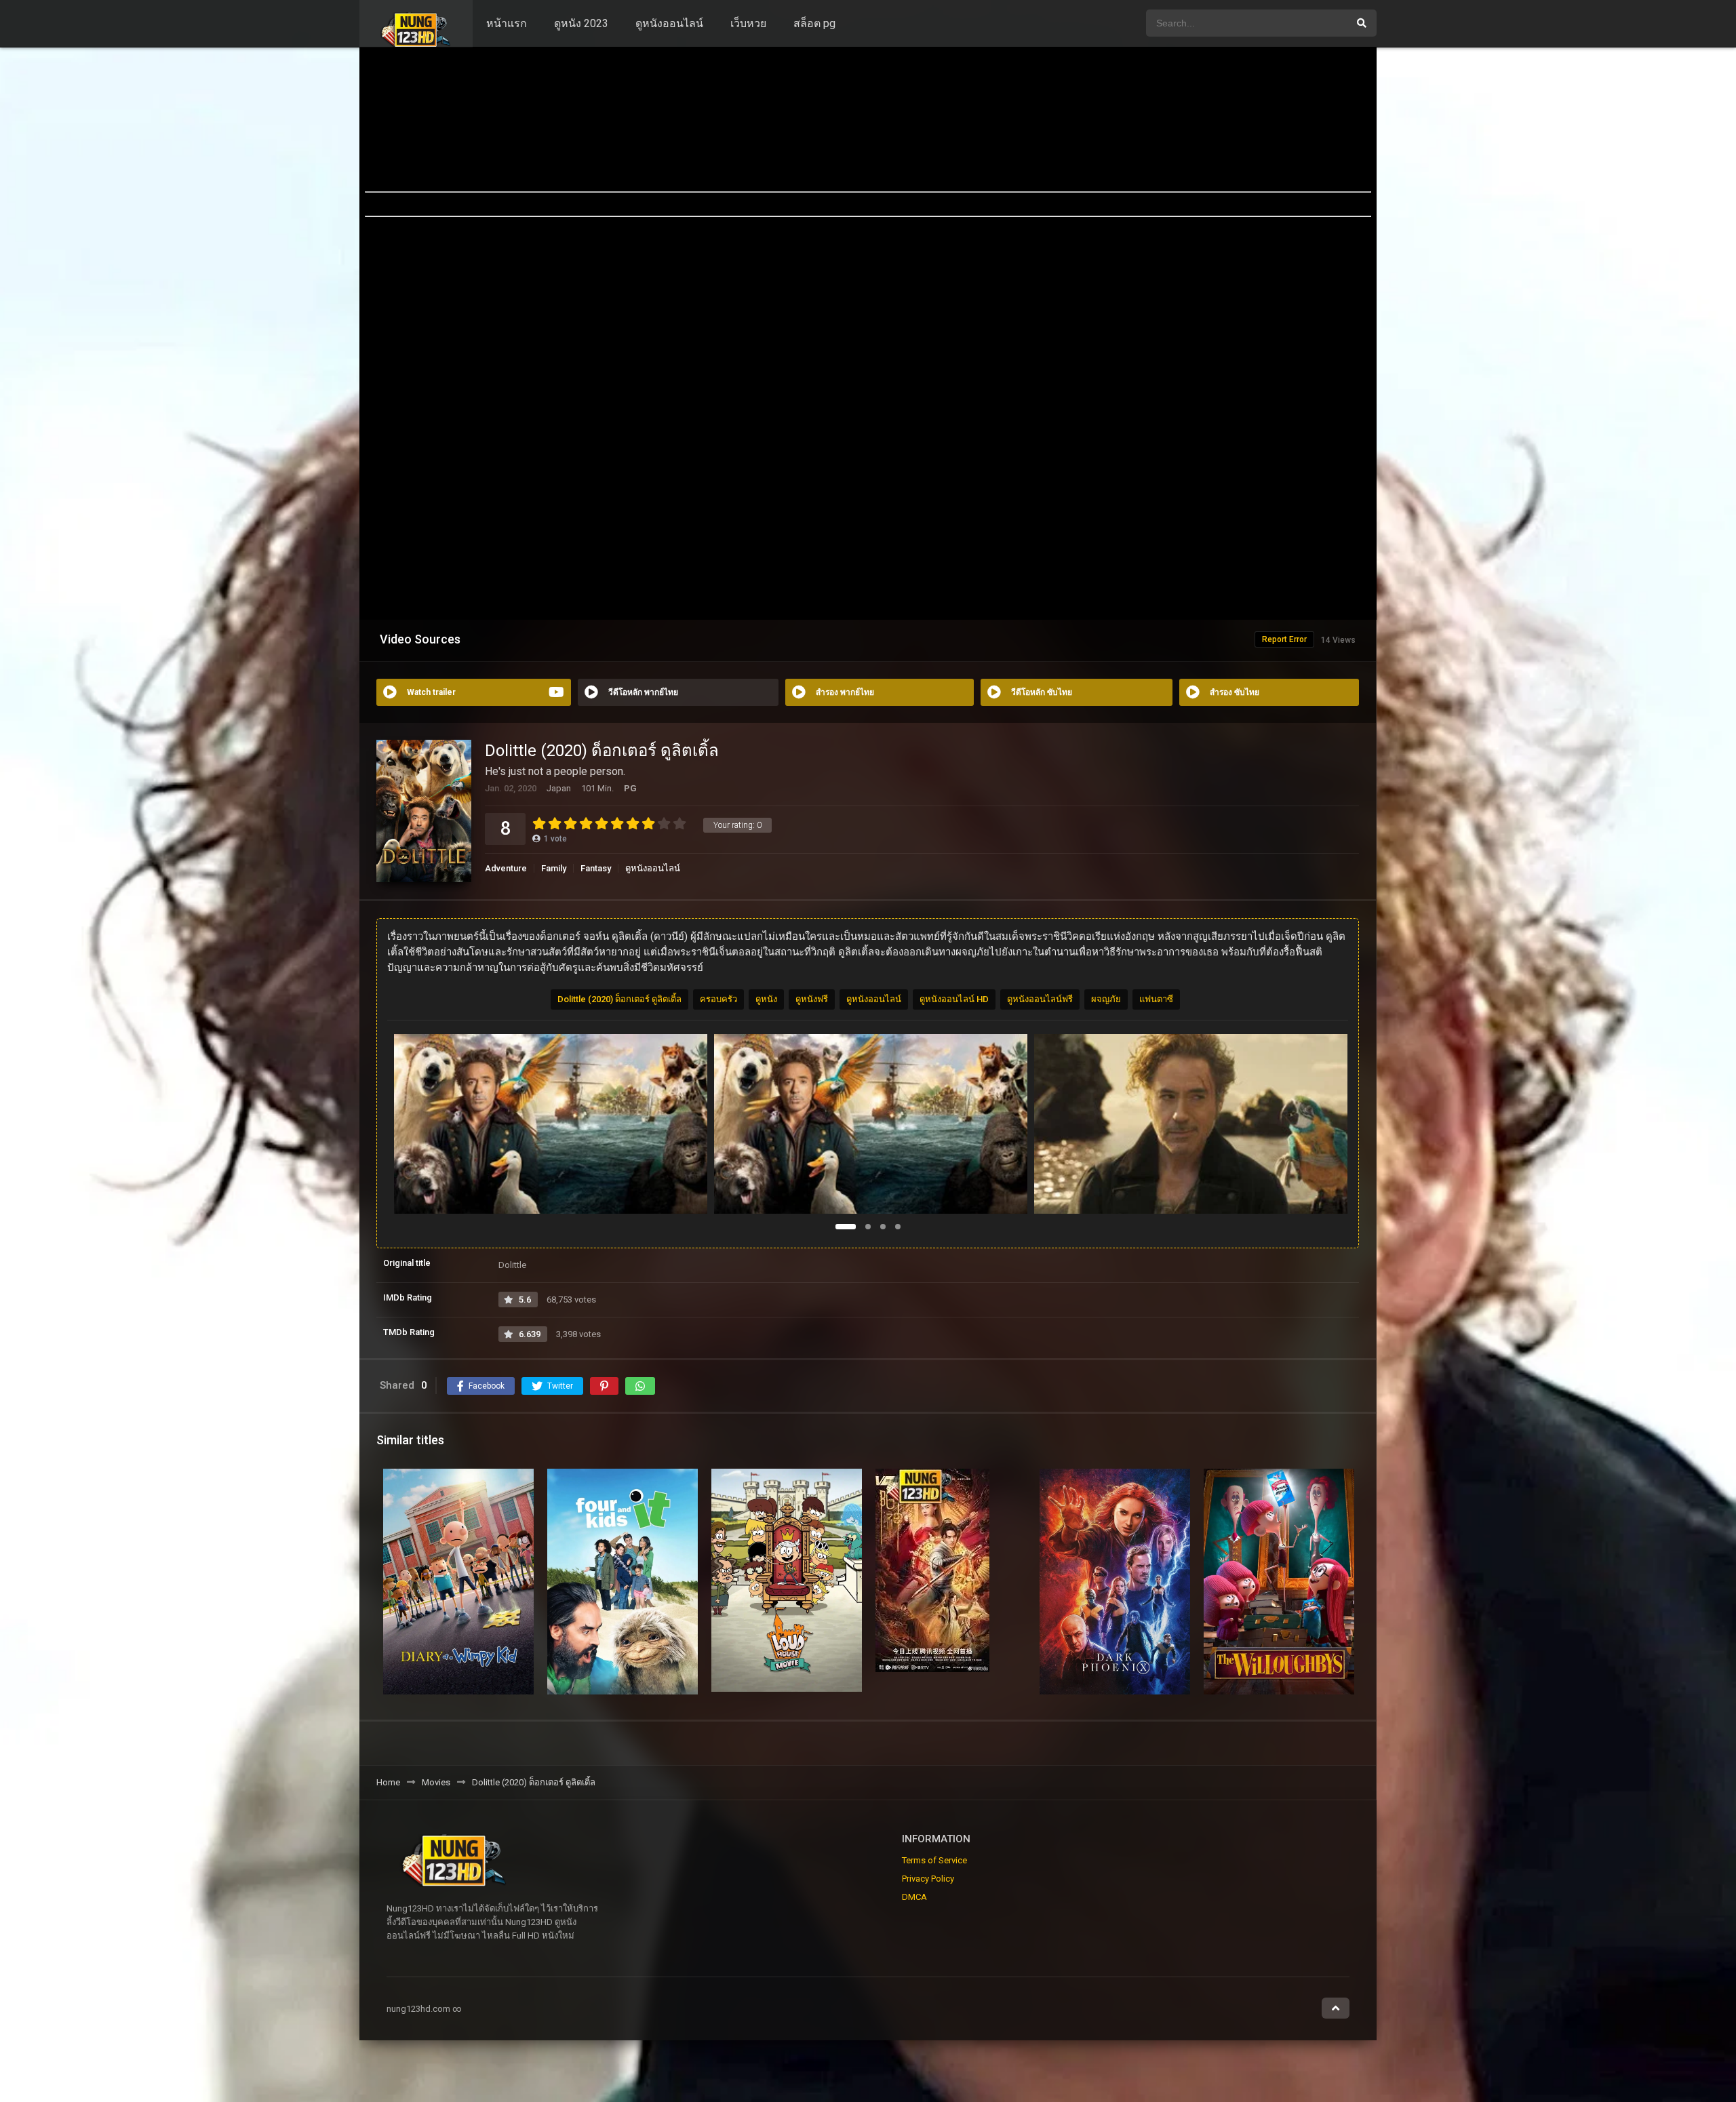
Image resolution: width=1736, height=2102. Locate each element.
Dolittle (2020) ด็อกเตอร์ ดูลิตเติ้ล (619, 999)
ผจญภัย (1106, 999)
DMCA (914, 1897)
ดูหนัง (766, 999)
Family (554, 868)
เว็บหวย (748, 23)
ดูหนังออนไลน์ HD (954, 999)
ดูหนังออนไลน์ (669, 23)
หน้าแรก (507, 23)
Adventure (506, 868)
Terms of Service (934, 1860)
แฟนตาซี (1156, 999)
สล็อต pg (814, 23)
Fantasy (596, 868)
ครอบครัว (718, 999)
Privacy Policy (928, 1879)
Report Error (1284, 639)
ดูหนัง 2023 (581, 23)
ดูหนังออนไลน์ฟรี (1040, 999)
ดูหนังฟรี (812, 999)
